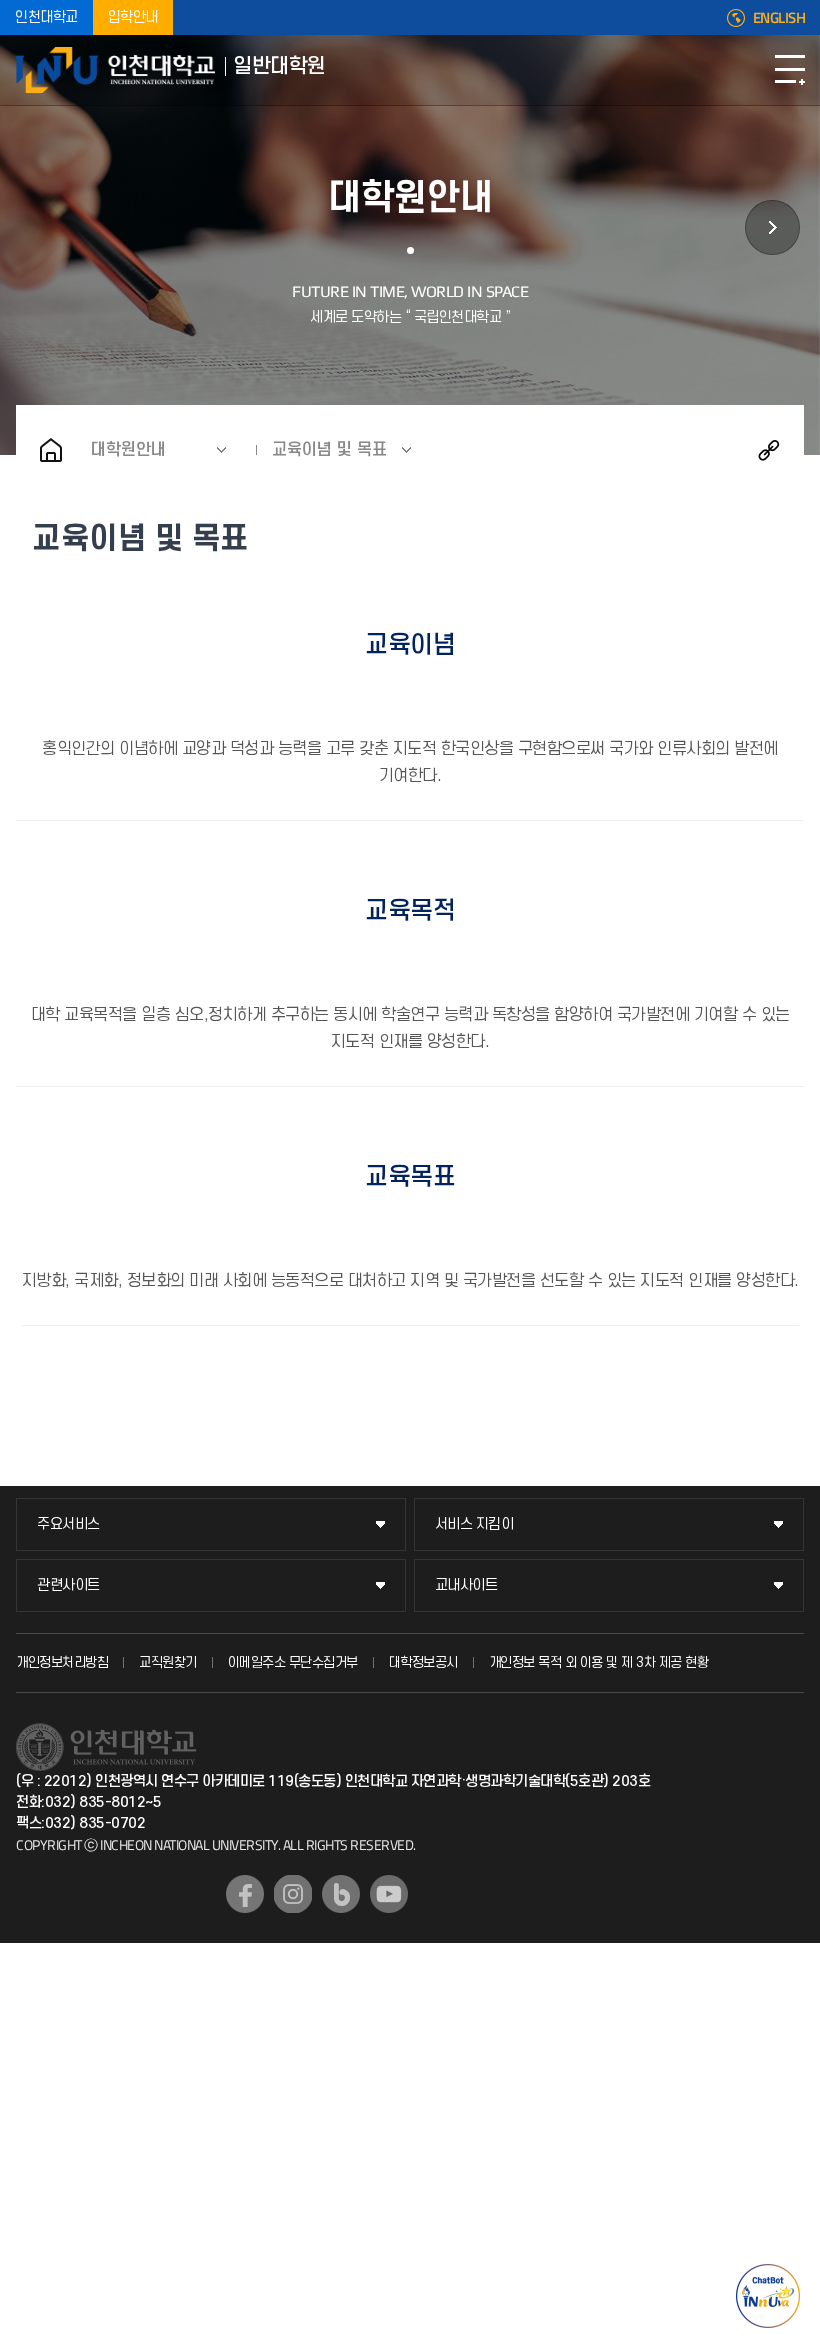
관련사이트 (68, 1585)
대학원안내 (128, 450)
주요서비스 (68, 1524)
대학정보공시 (423, 1662)
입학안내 (133, 17)
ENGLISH (779, 18)
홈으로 (51, 450)
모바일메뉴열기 (790, 70)
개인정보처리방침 (62, 1662)
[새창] (245, 1894)
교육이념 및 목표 (329, 450)
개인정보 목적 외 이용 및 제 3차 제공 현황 (599, 1662)
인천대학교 (46, 17)
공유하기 (769, 450)
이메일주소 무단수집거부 (293, 1662)
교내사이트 (466, 1585)
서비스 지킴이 (474, 1524)
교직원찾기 (168, 1662)
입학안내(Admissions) (772, 227)
